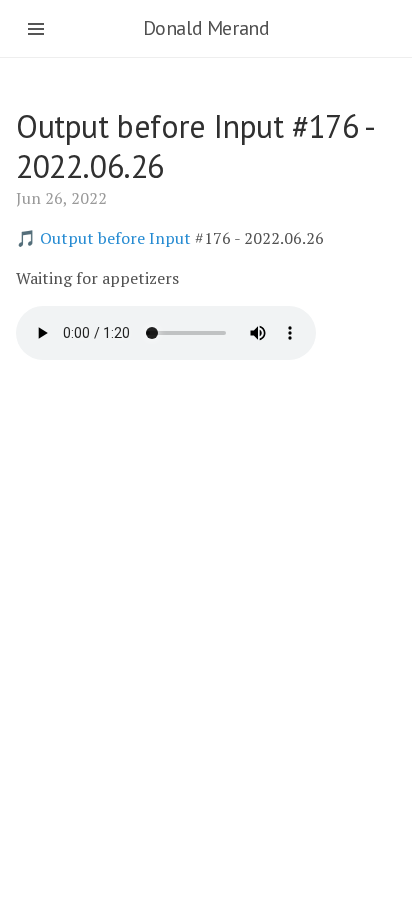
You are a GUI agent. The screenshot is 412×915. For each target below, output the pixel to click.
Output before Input (115, 238)
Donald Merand (206, 28)
